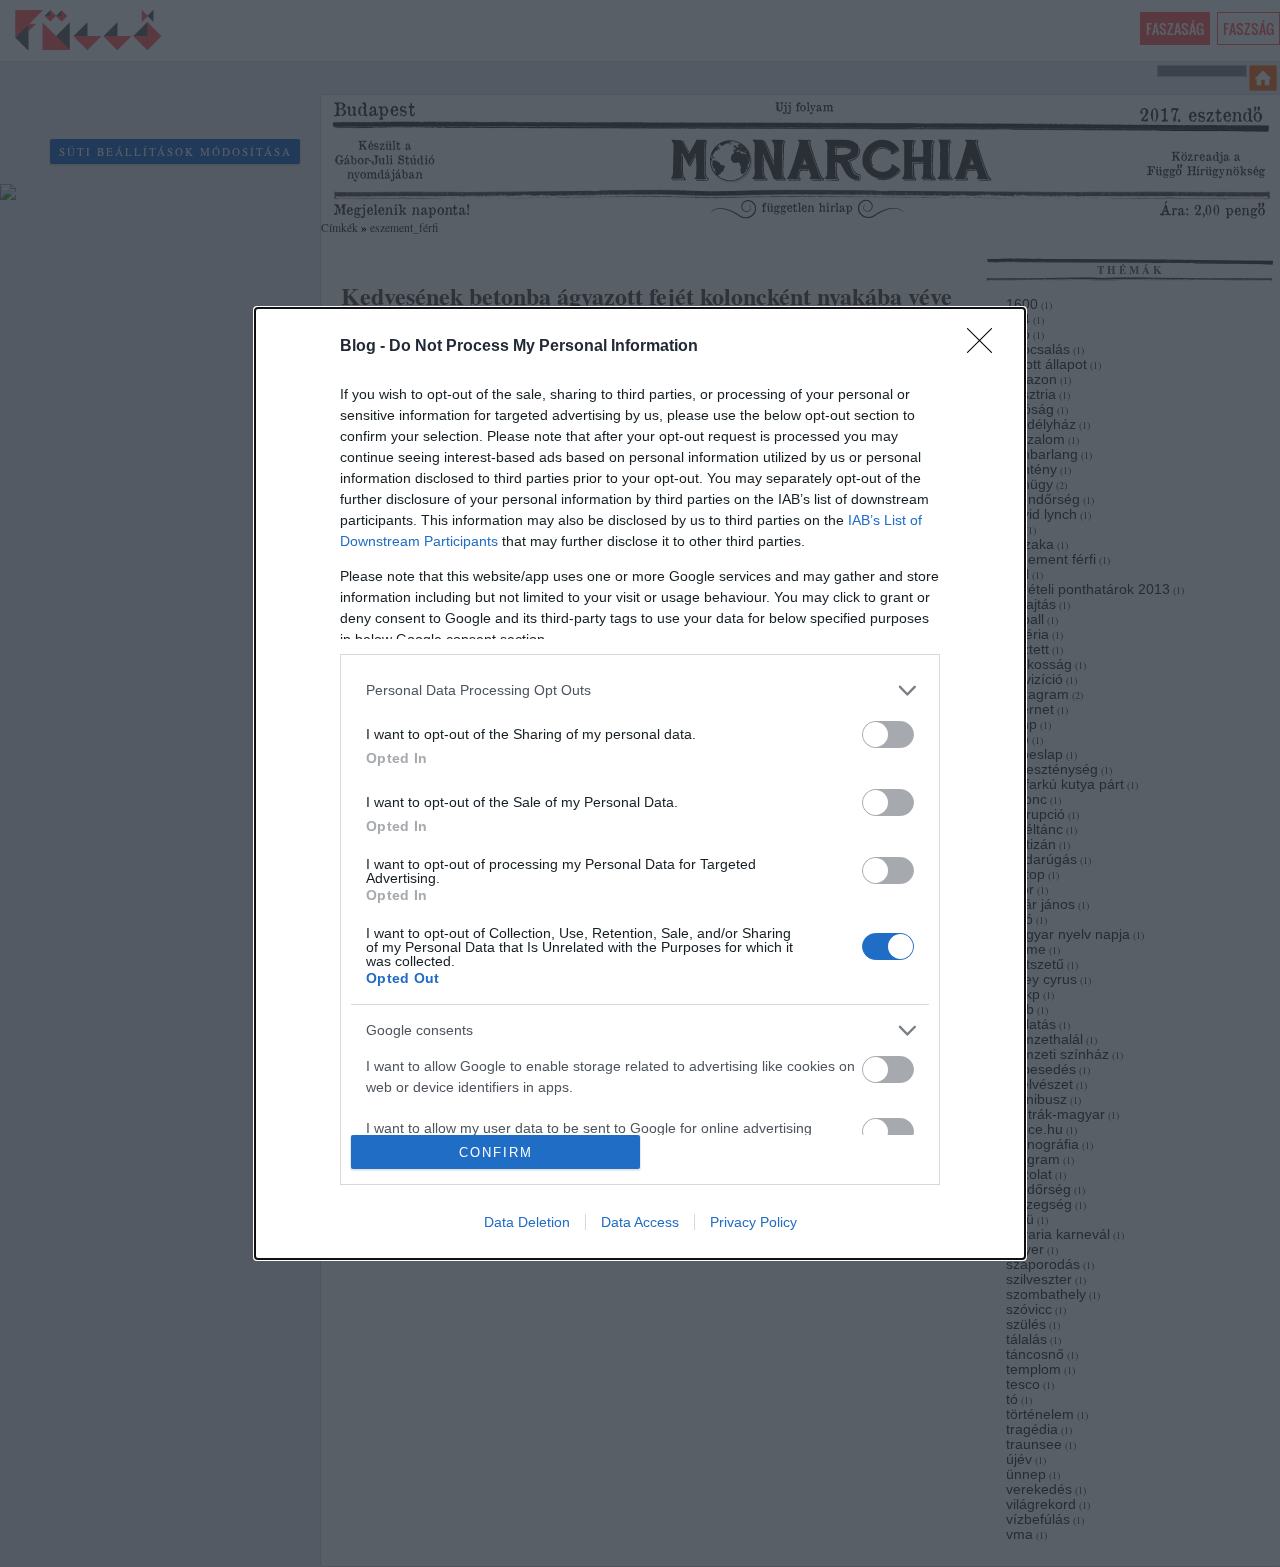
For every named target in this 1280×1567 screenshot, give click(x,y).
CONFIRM (496, 1152)
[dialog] (640, 783)
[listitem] (640, 690)
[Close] (986, 347)
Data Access (640, 1222)
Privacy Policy (753, 1222)
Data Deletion (527, 1222)
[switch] (888, 734)
